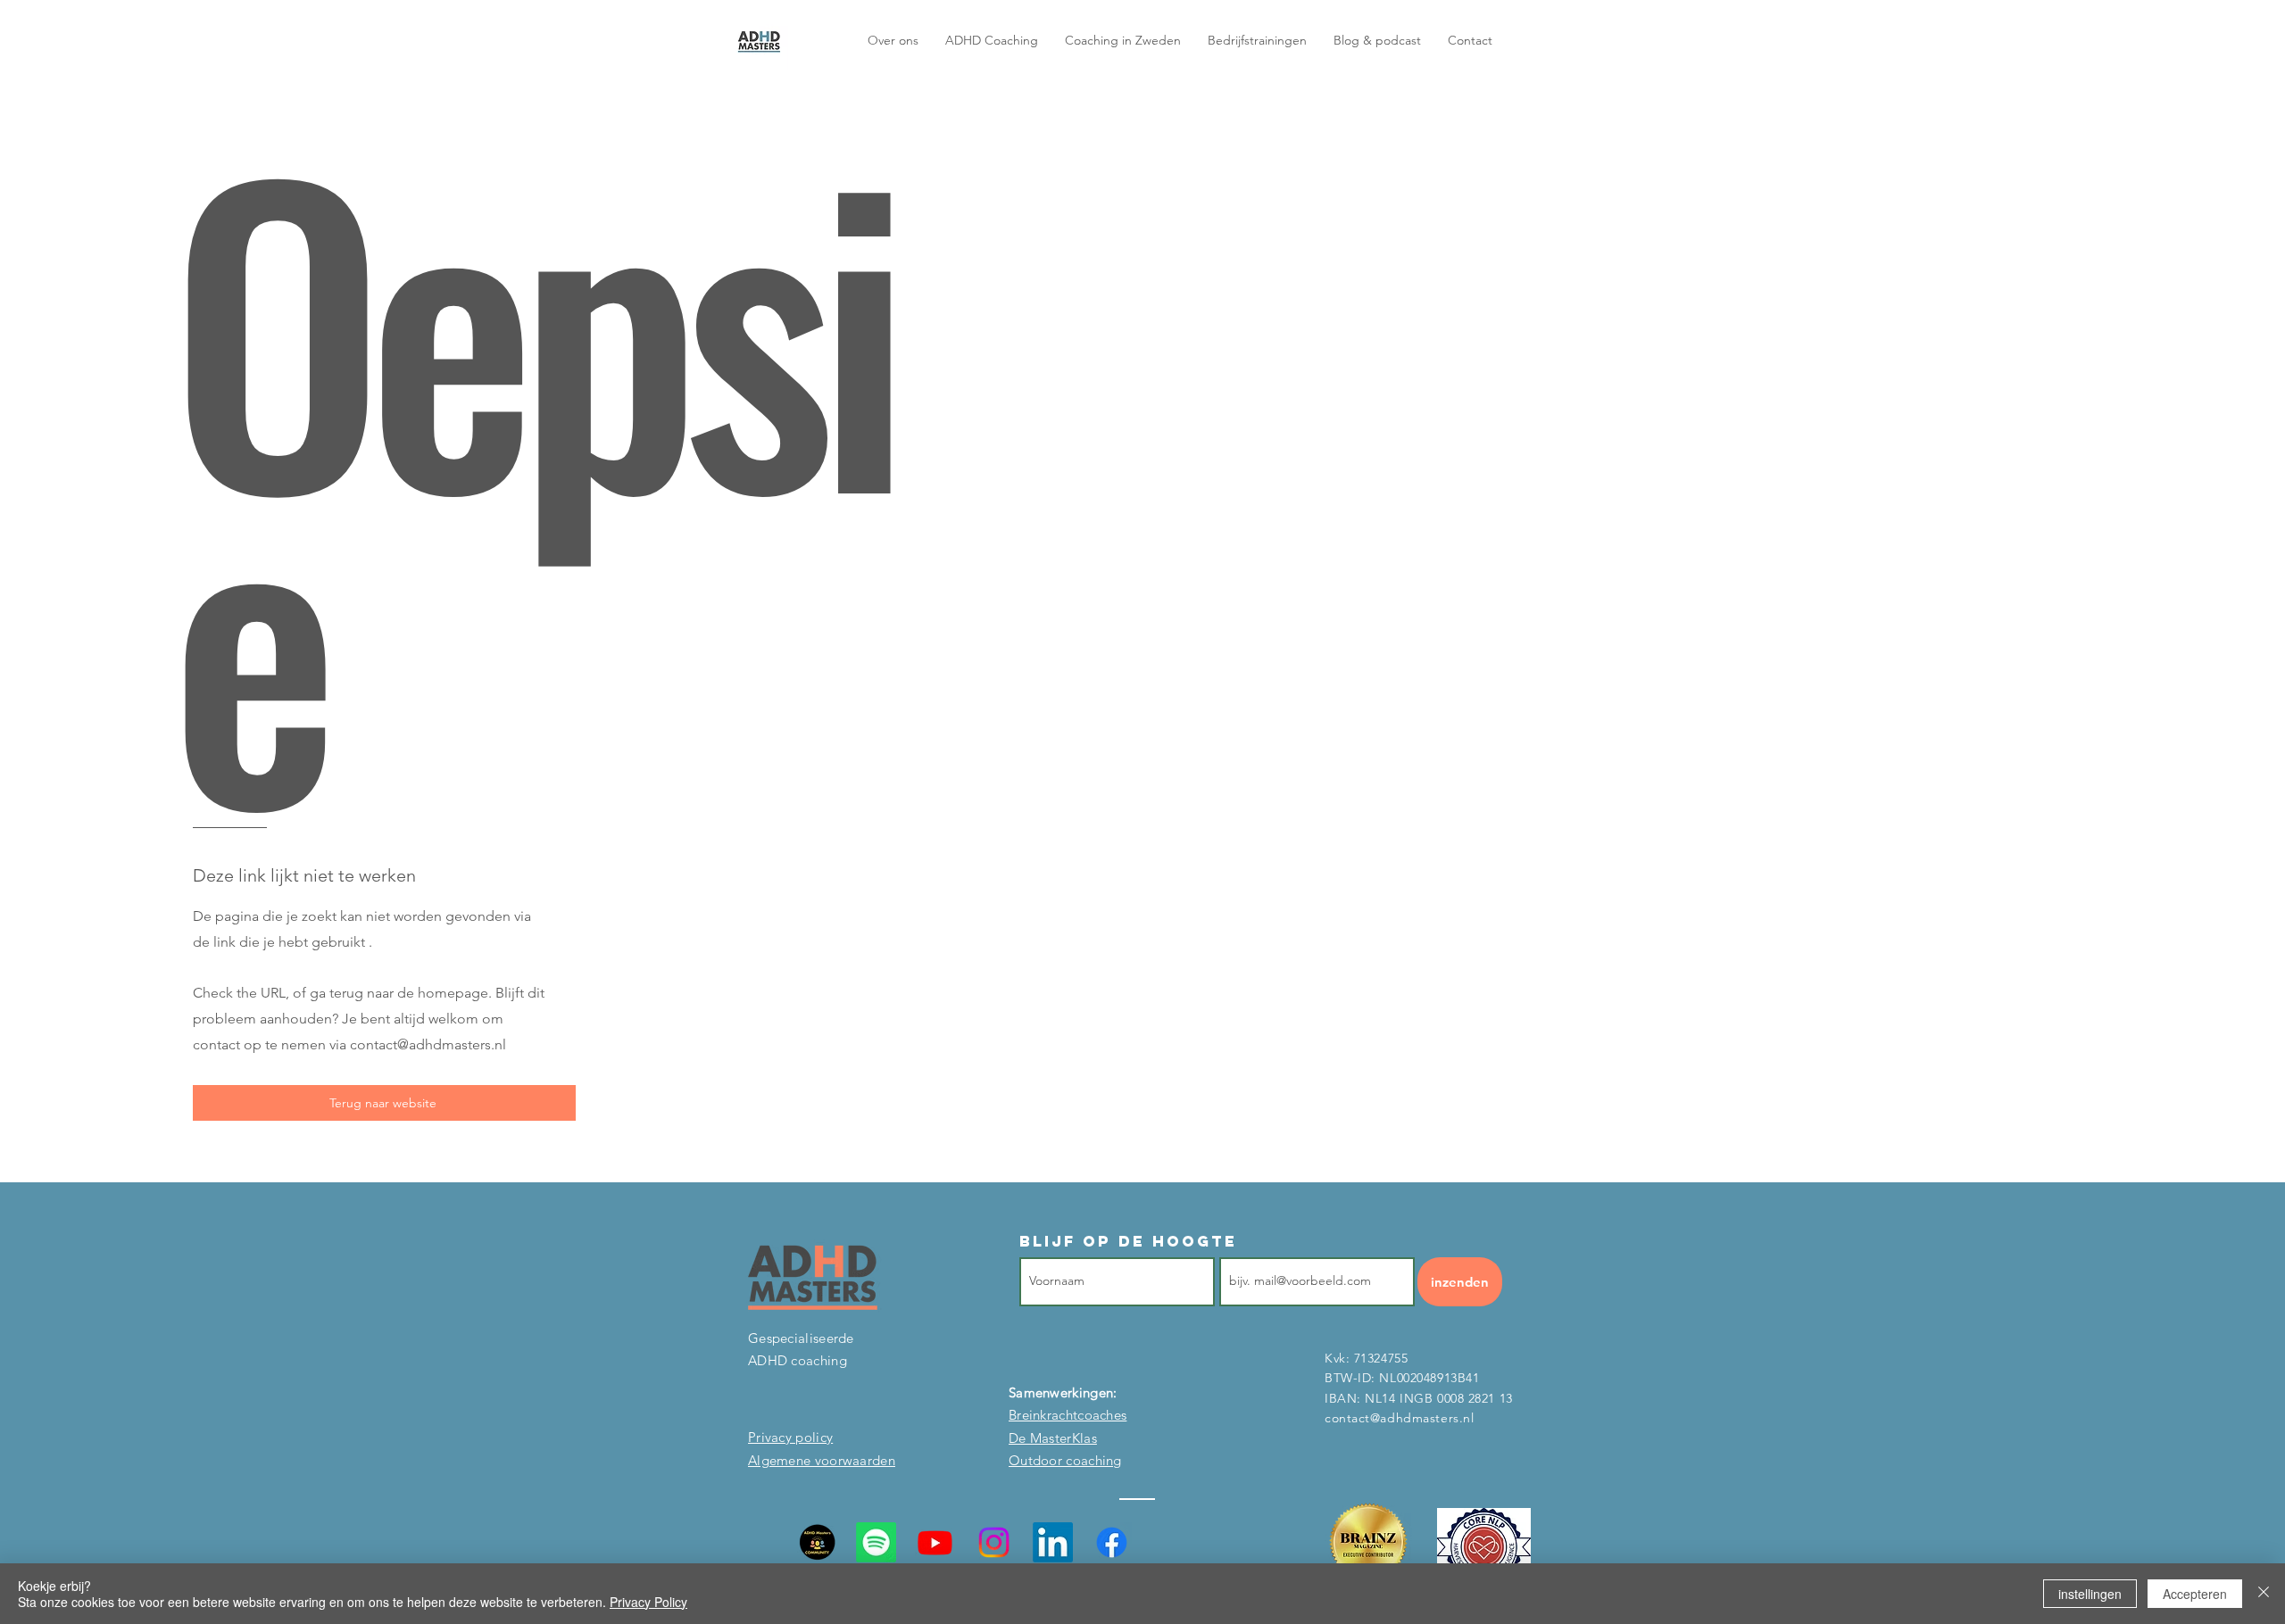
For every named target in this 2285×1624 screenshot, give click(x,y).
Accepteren (2195, 1594)
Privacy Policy (648, 1602)
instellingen (2090, 1594)
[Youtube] (935, 1542)
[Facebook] (1112, 1542)
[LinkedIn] (1053, 1542)
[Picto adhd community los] (817, 1542)
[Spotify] (876, 1542)
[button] (1377, 40)
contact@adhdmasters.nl (428, 1044)
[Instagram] (994, 1542)
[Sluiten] (2264, 1594)
